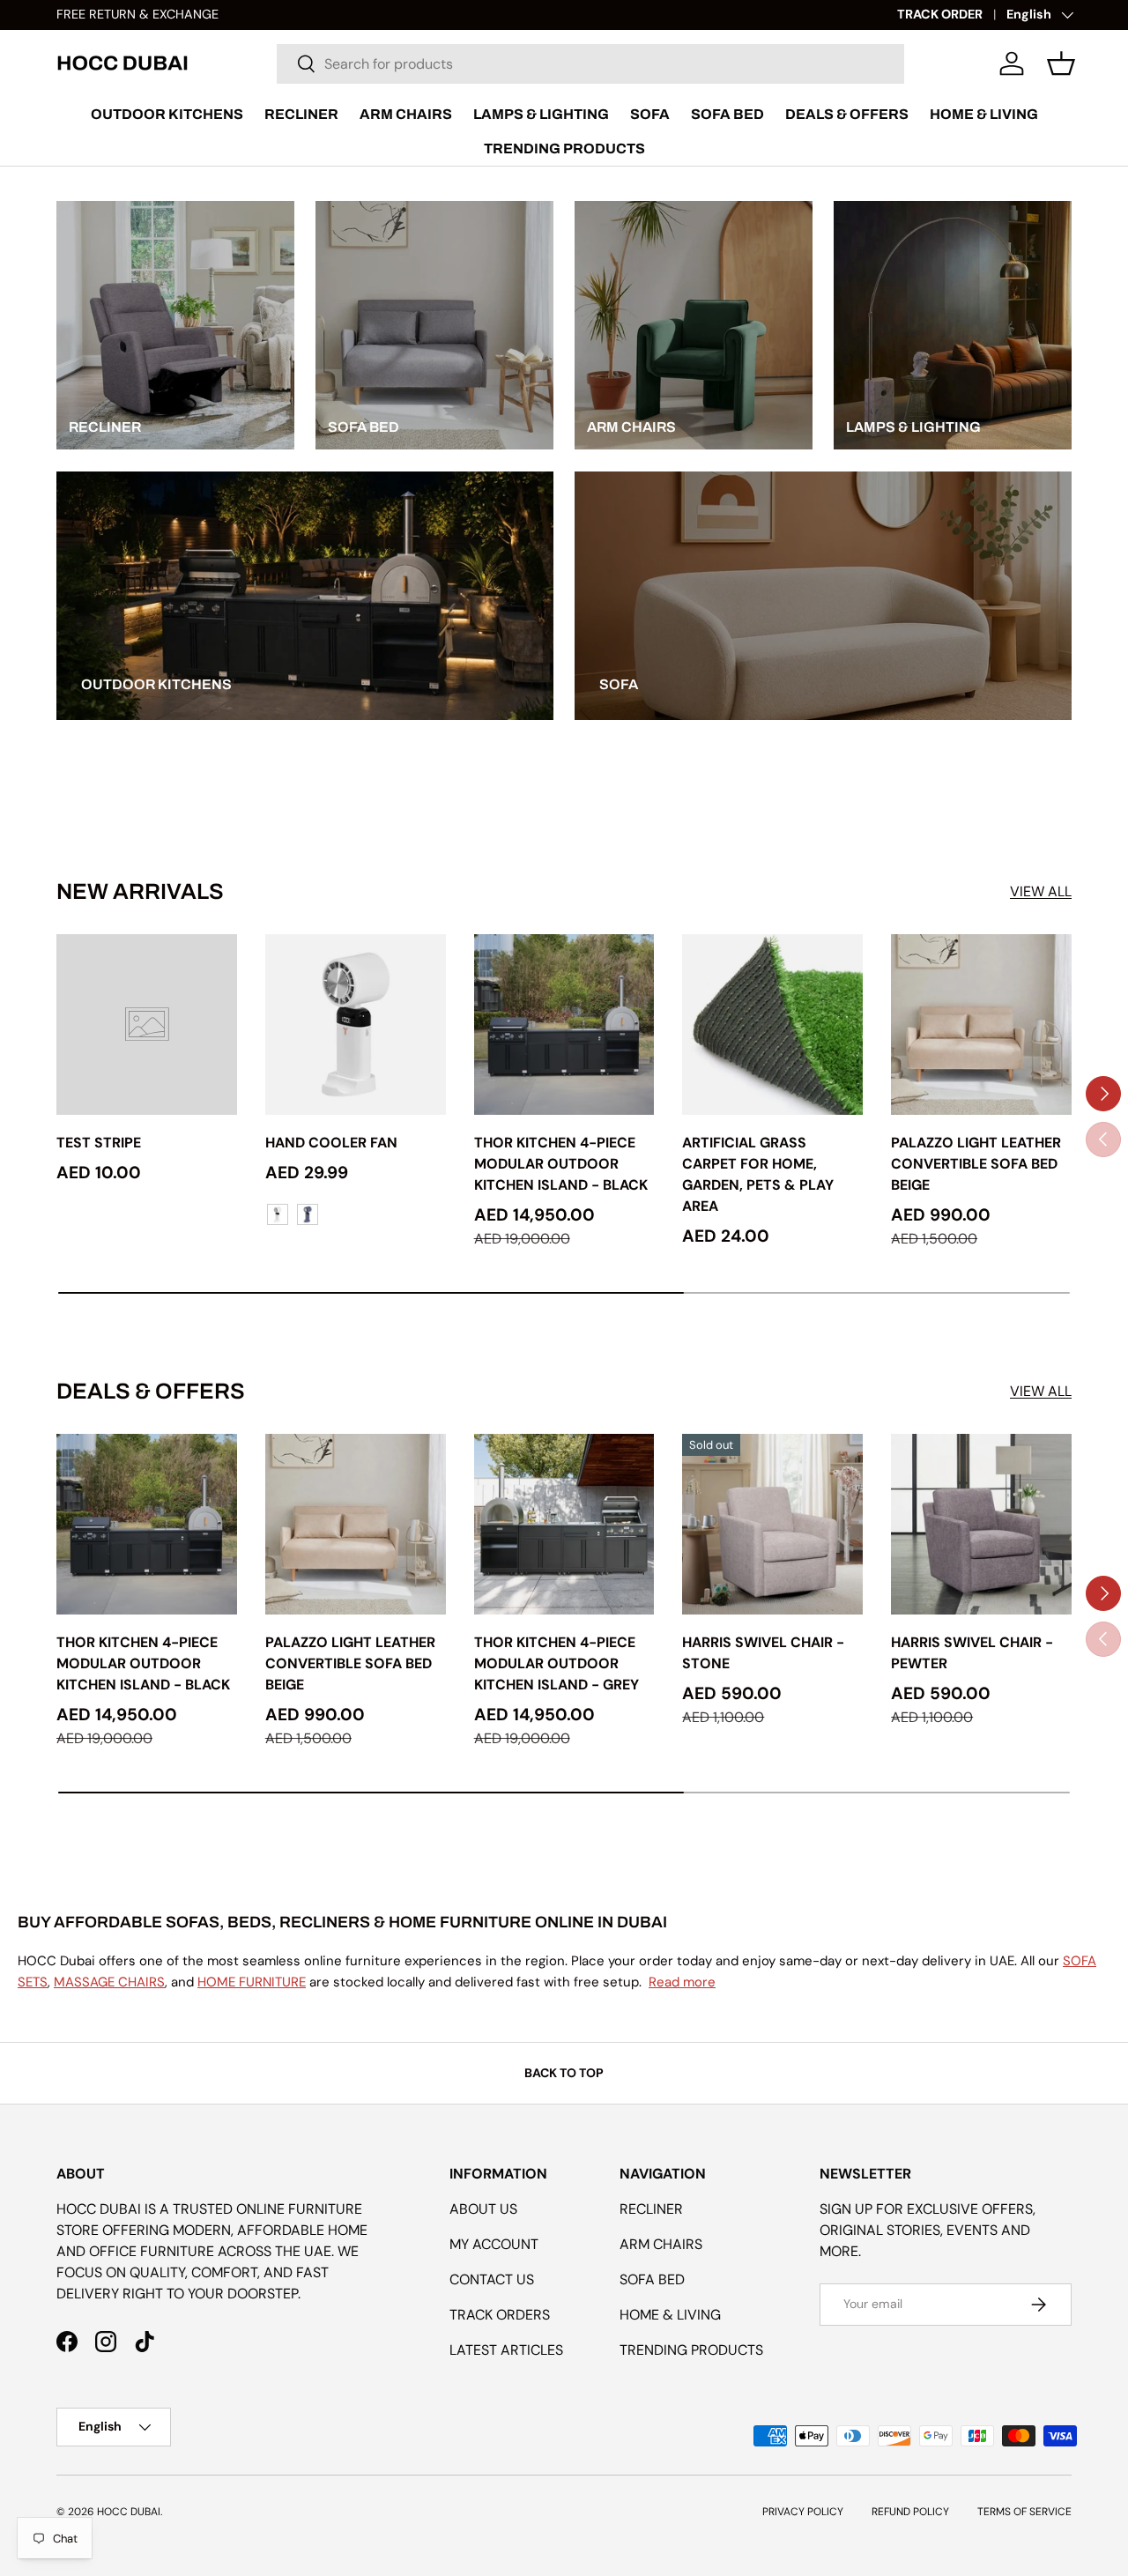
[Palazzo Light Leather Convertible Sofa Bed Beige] (981, 1024)
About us (483, 2209)
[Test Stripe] (147, 1024)
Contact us (492, 2279)
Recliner (301, 114)
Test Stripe (99, 1143)
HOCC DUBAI (129, 2512)
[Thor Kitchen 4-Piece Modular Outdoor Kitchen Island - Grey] (564, 1524)
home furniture (252, 1982)
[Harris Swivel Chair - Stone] (772, 1524)
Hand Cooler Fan (331, 1143)
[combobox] (591, 64)
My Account (494, 2244)
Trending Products (564, 148)
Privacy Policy (803, 2512)
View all (1041, 891)
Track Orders (500, 2315)
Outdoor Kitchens (167, 114)
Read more (682, 1982)
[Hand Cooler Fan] (356, 1024)
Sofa (650, 114)
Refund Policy (910, 2512)
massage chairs (109, 1982)
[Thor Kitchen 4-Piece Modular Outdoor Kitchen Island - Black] (564, 1024)
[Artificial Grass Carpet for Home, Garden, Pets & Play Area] (772, 1024)
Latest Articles (506, 2350)
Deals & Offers (847, 114)
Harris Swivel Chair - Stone (763, 1653)
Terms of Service (1024, 2512)
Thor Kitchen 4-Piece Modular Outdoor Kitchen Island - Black (561, 1164)
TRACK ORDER (940, 14)
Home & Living (984, 114)
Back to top (564, 2073)
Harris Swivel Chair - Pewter (972, 1653)
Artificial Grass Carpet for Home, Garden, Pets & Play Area (758, 1174)
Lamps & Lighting (541, 114)
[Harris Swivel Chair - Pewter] (981, 1524)
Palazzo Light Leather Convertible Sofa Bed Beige (976, 1164)
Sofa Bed (727, 114)
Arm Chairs (406, 114)
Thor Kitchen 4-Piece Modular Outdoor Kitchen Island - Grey (557, 1663)
